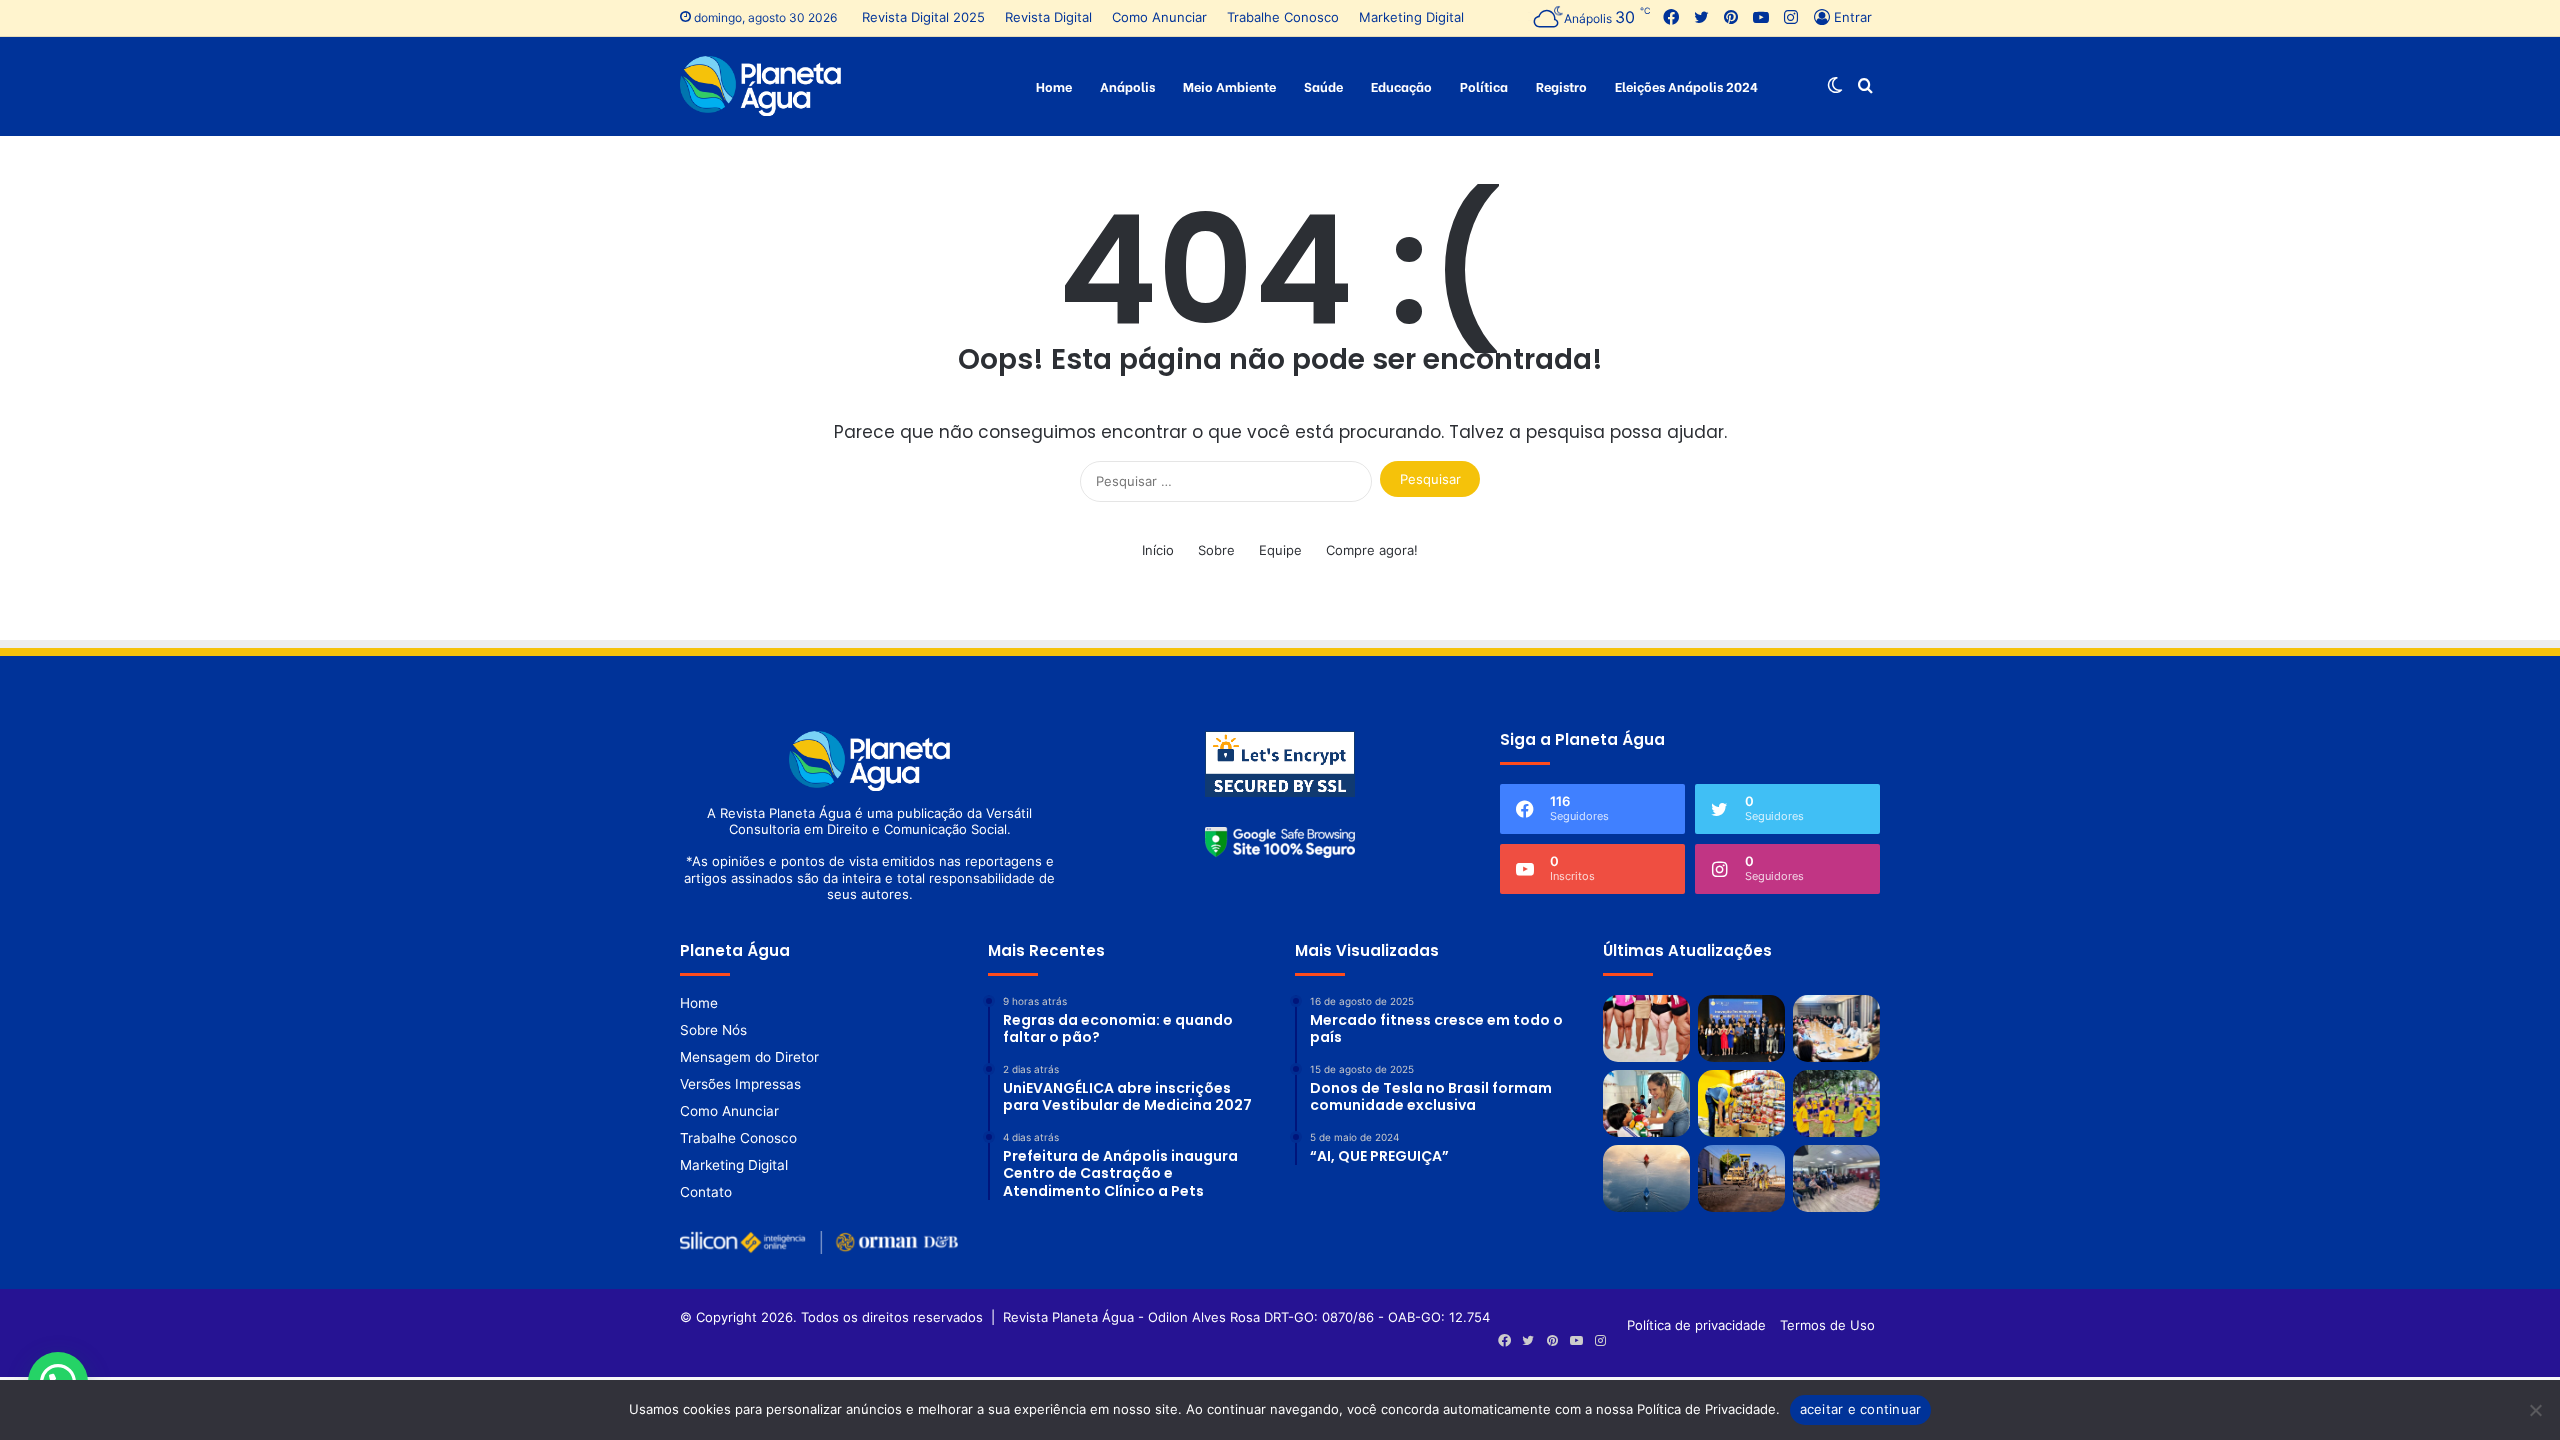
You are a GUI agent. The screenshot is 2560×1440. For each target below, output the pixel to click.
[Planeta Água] (760, 86)
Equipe (1280, 550)
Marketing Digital (1411, 17)
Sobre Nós (713, 1030)
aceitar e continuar (1861, 1409)
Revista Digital (1048, 17)
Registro (1561, 85)
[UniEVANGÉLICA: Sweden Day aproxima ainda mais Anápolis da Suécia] (1836, 1178)
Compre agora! (1372, 550)
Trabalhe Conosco (1283, 17)
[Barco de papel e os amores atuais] (1646, 1178)
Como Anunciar (1159, 17)
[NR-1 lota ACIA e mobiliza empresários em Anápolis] (1836, 1028)
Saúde (1323, 85)
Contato (706, 1192)
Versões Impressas (740, 1084)
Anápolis (1127, 85)
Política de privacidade (1696, 1325)
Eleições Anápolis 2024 (1686, 85)
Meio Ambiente (1229, 85)
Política (1484, 85)
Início (1158, 550)
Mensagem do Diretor (749, 1057)
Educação (1401, 85)
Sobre (1216, 550)
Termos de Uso (1827, 1325)
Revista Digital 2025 (923, 17)
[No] (2535, 1410)
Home (1054, 85)
